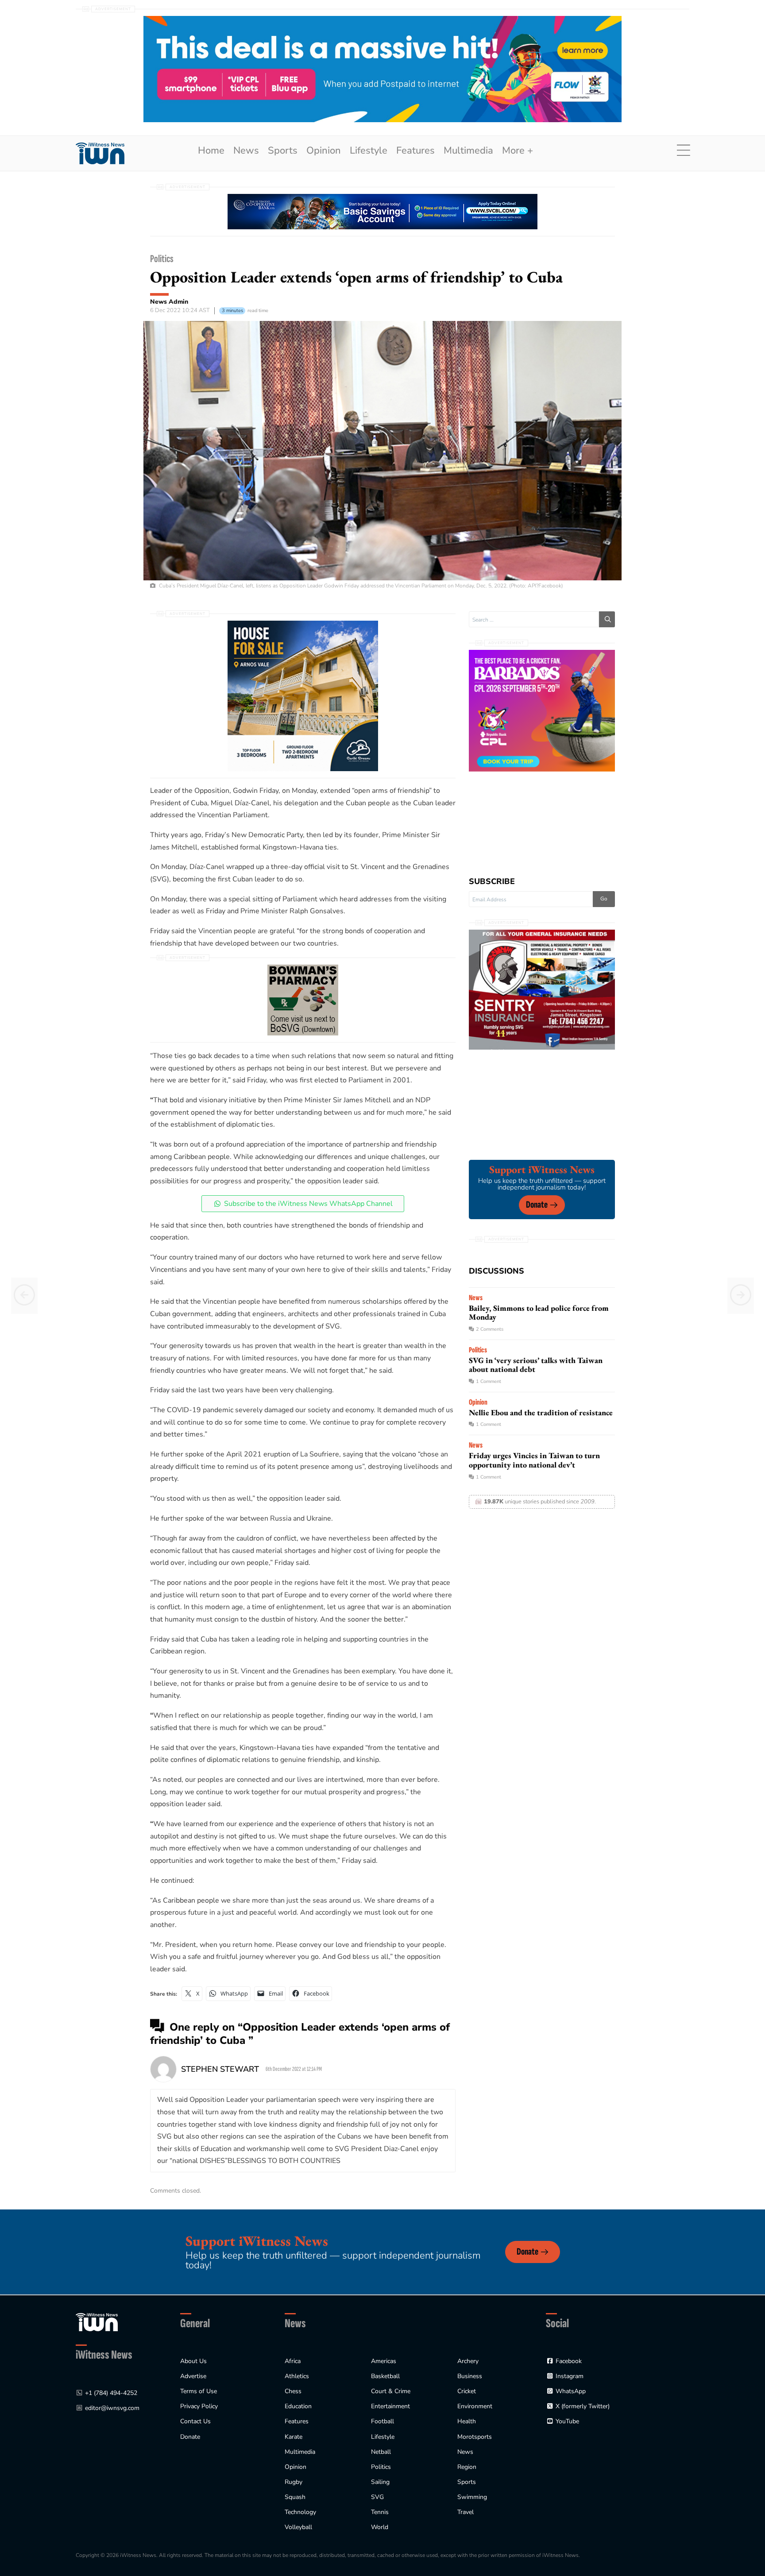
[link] (100, 153)
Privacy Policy (199, 2406)
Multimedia (468, 151)
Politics (162, 259)
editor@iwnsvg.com (112, 2408)
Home (211, 151)
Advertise (193, 2376)
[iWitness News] (97, 2322)
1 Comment (489, 1381)
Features (415, 151)
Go (604, 899)
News (246, 151)
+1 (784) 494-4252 (111, 2393)
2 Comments (490, 1329)
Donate (537, 1205)
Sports (283, 151)
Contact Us (195, 2421)
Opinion (324, 151)
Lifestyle (369, 151)
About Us (193, 2361)
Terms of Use (199, 2391)
